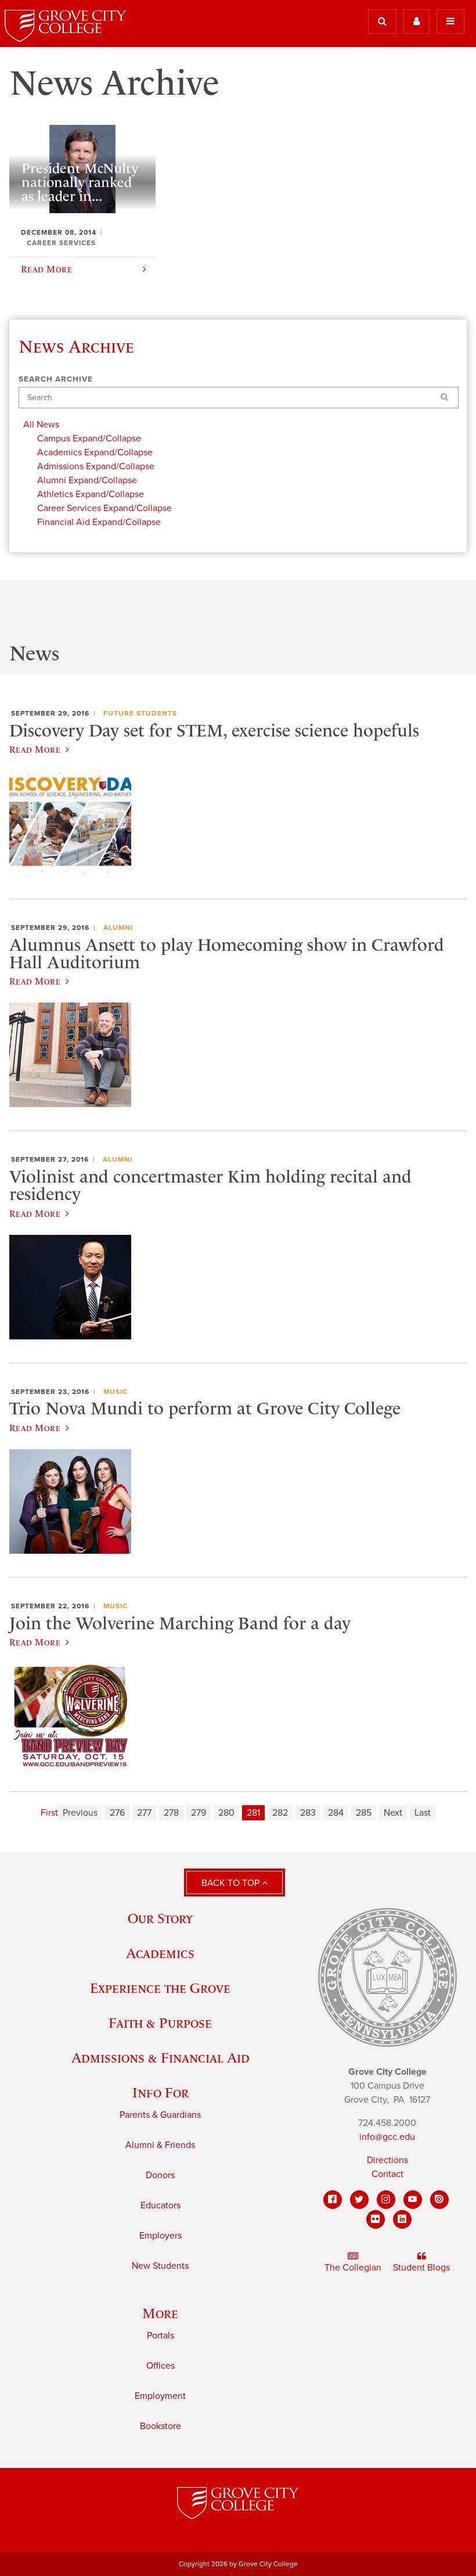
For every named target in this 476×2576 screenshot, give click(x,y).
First (49, 1813)
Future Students (140, 713)
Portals (161, 2336)
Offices (161, 2366)
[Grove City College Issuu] (439, 2200)
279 (199, 1813)
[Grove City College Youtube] (413, 2200)
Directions (387, 2160)
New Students (160, 2266)
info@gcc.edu (387, 2137)
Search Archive (56, 379)
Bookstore (161, 2426)
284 (336, 1813)
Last (423, 1813)
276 (117, 1813)
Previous (80, 1813)
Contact (387, 2174)
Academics (160, 1953)
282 (280, 1813)
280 (226, 1813)
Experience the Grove (160, 1988)
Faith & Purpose (160, 2023)
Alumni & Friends (160, 2145)
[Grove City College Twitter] (359, 2200)
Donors (160, 2175)
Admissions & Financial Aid (161, 2058)
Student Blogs (421, 2268)
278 (171, 1813)
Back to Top (232, 1883)
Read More (35, 749)
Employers (161, 2236)
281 (253, 1813)
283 (308, 1813)
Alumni (118, 928)
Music (116, 1392)
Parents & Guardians (160, 2115)
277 (144, 1813)
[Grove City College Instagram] (386, 2200)
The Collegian (353, 2268)
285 (364, 1813)
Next (393, 1813)
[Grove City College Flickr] (376, 2219)
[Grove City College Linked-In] (402, 2219)
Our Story (160, 1918)
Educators (161, 2205)
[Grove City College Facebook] (333, 2200)
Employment (160, 2396)
